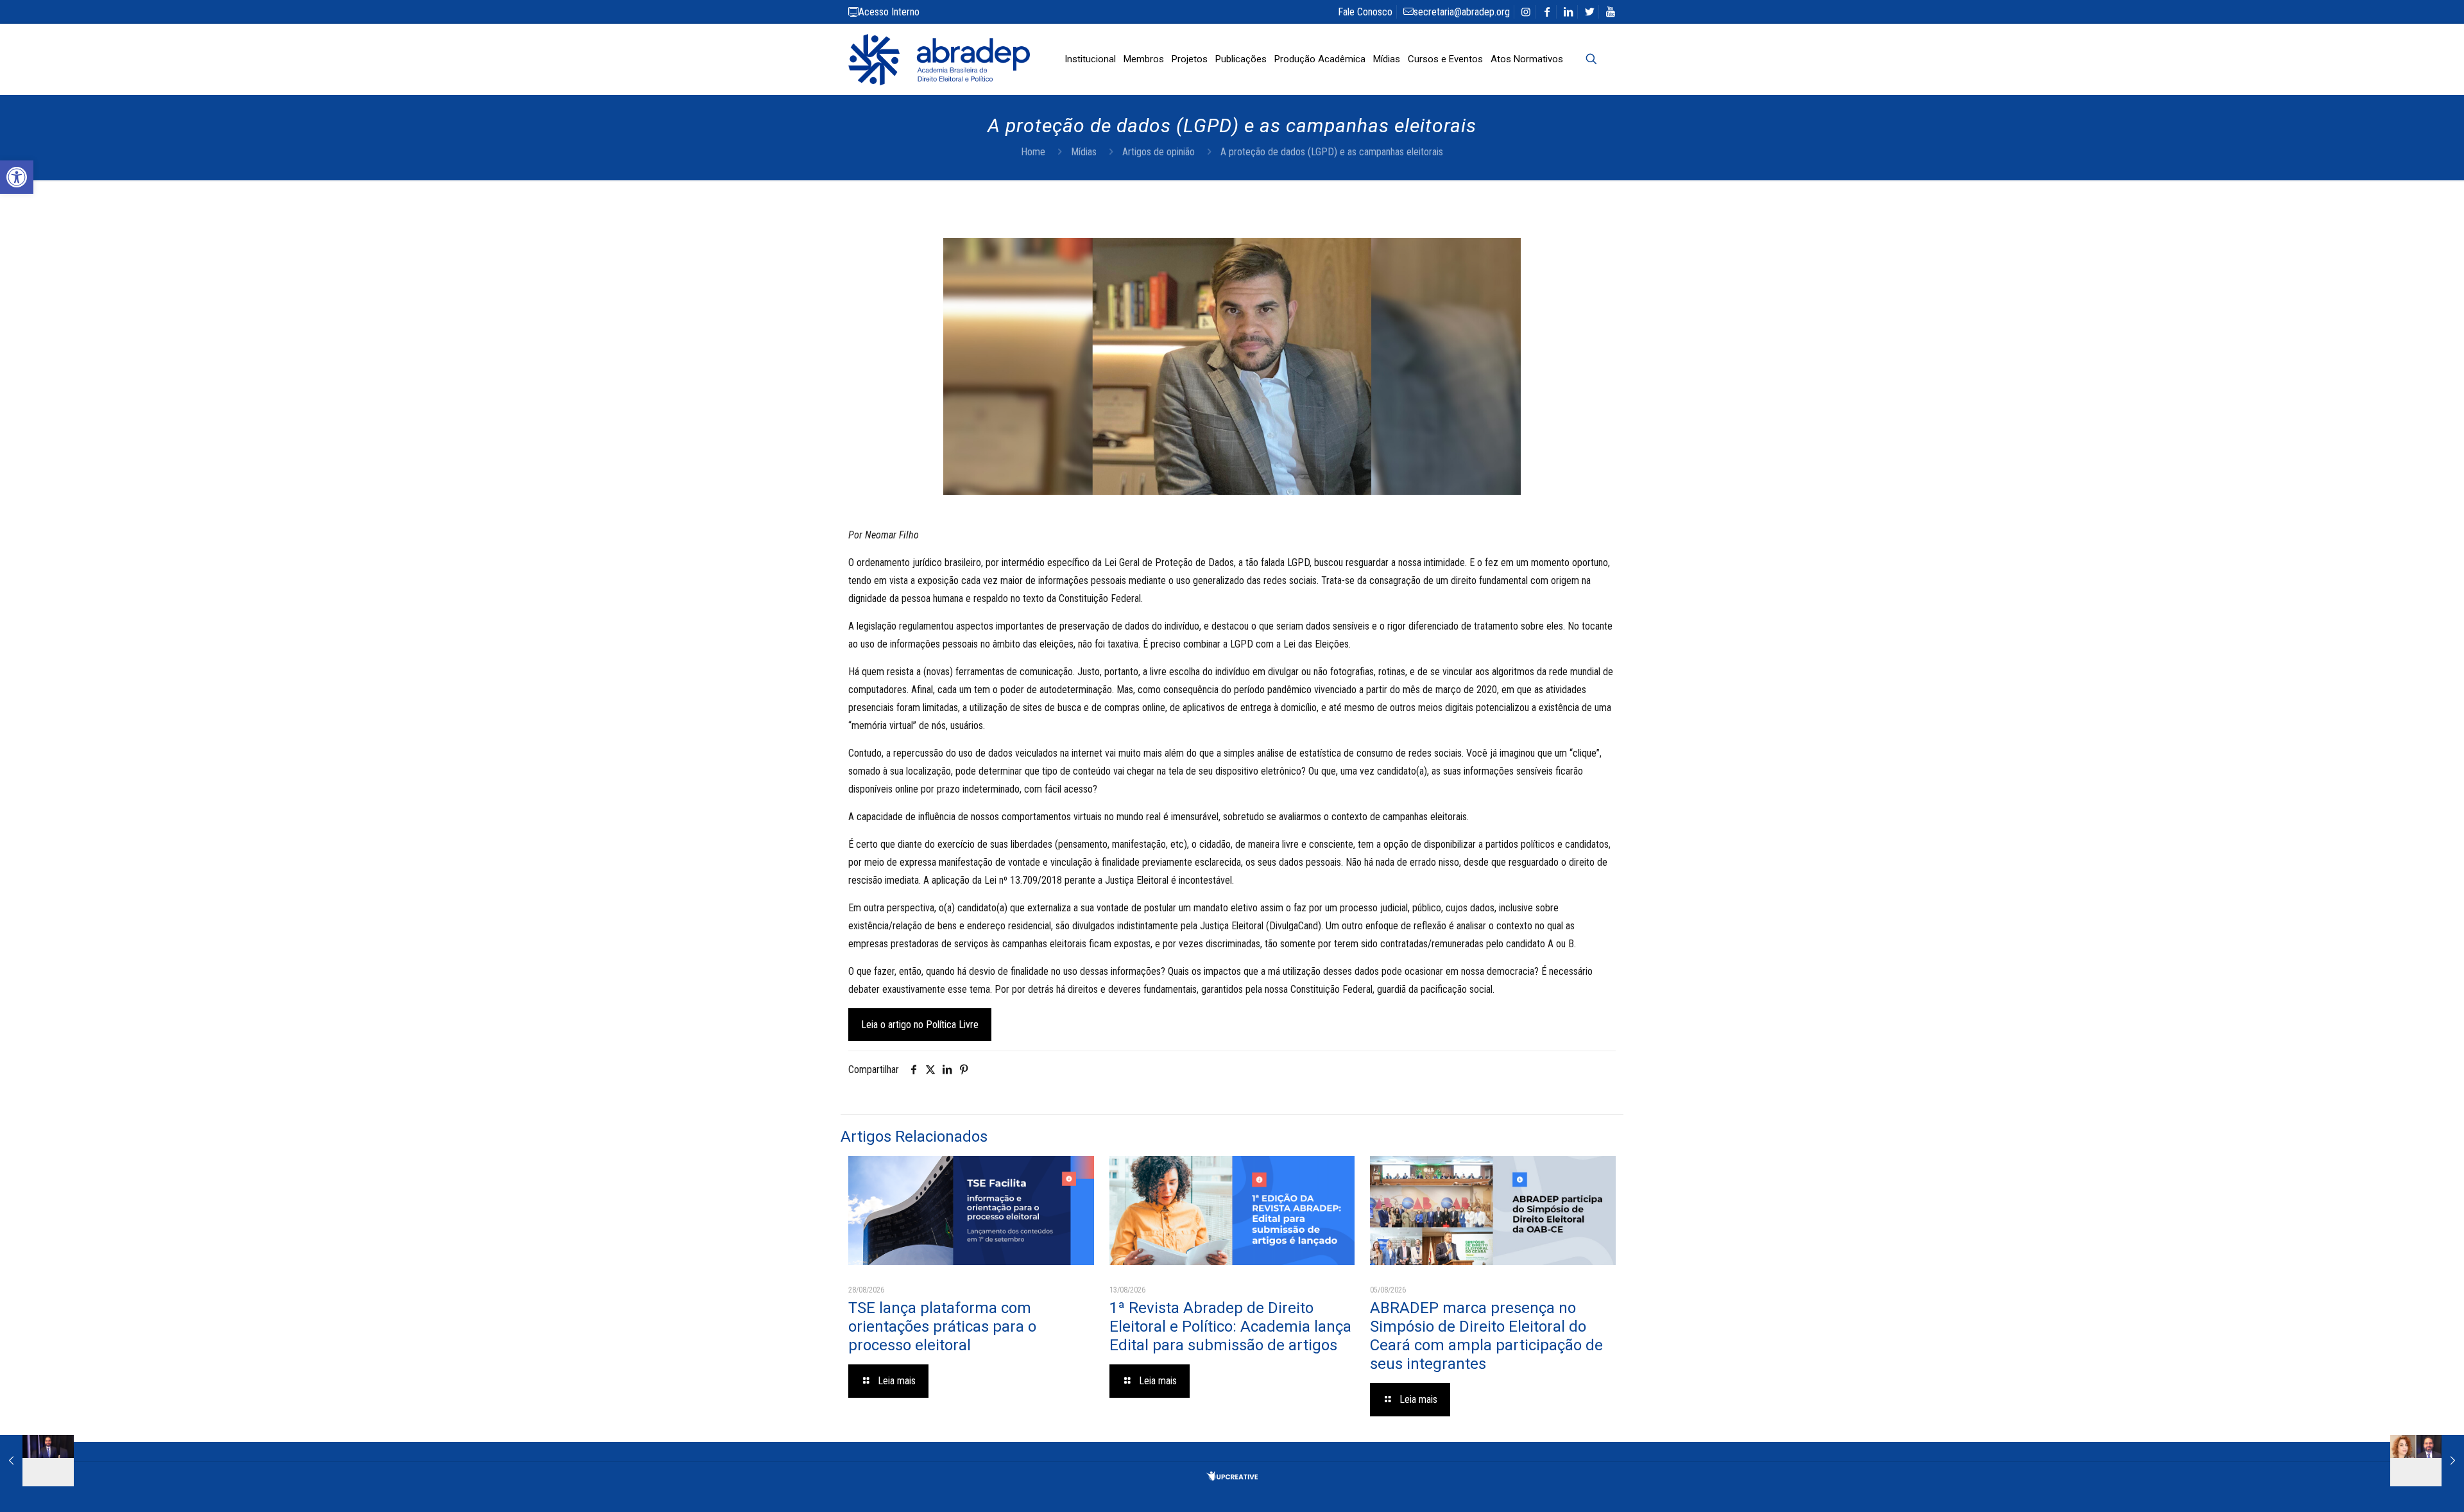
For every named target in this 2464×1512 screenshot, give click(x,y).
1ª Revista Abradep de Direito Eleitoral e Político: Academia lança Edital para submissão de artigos (1230, 1327)
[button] (17, 177)
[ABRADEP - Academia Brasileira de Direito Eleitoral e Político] (939, 59)
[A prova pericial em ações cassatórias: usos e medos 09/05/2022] (37, 1461)
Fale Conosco (1365, 12)
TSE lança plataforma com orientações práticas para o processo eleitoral (942, 1327)
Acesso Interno (889, 12)
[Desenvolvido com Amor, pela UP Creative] (1232, 1477)
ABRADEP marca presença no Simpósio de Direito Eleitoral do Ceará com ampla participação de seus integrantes (1486, 1336)
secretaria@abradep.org (1462, 12)
